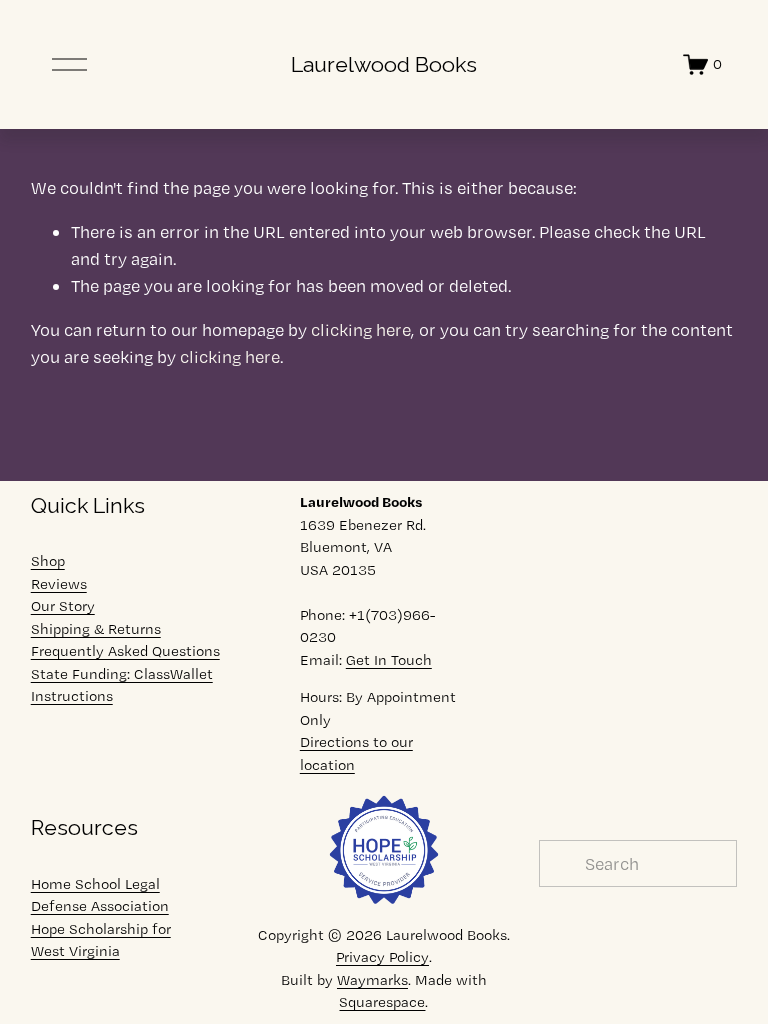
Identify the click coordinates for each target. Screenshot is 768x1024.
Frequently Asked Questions (125, 651)
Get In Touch (389, 660)
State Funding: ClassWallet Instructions (122, 685)
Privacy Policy (382, 957)
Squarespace (382, 1002)
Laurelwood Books (384, 64)
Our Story (63, 606)
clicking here (361, 329)
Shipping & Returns (96, 629)
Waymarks (372, 980)
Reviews (59, 584)
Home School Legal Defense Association (100, 895)
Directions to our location (356, 753)
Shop (48, 561)
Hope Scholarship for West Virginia (101, 940)
